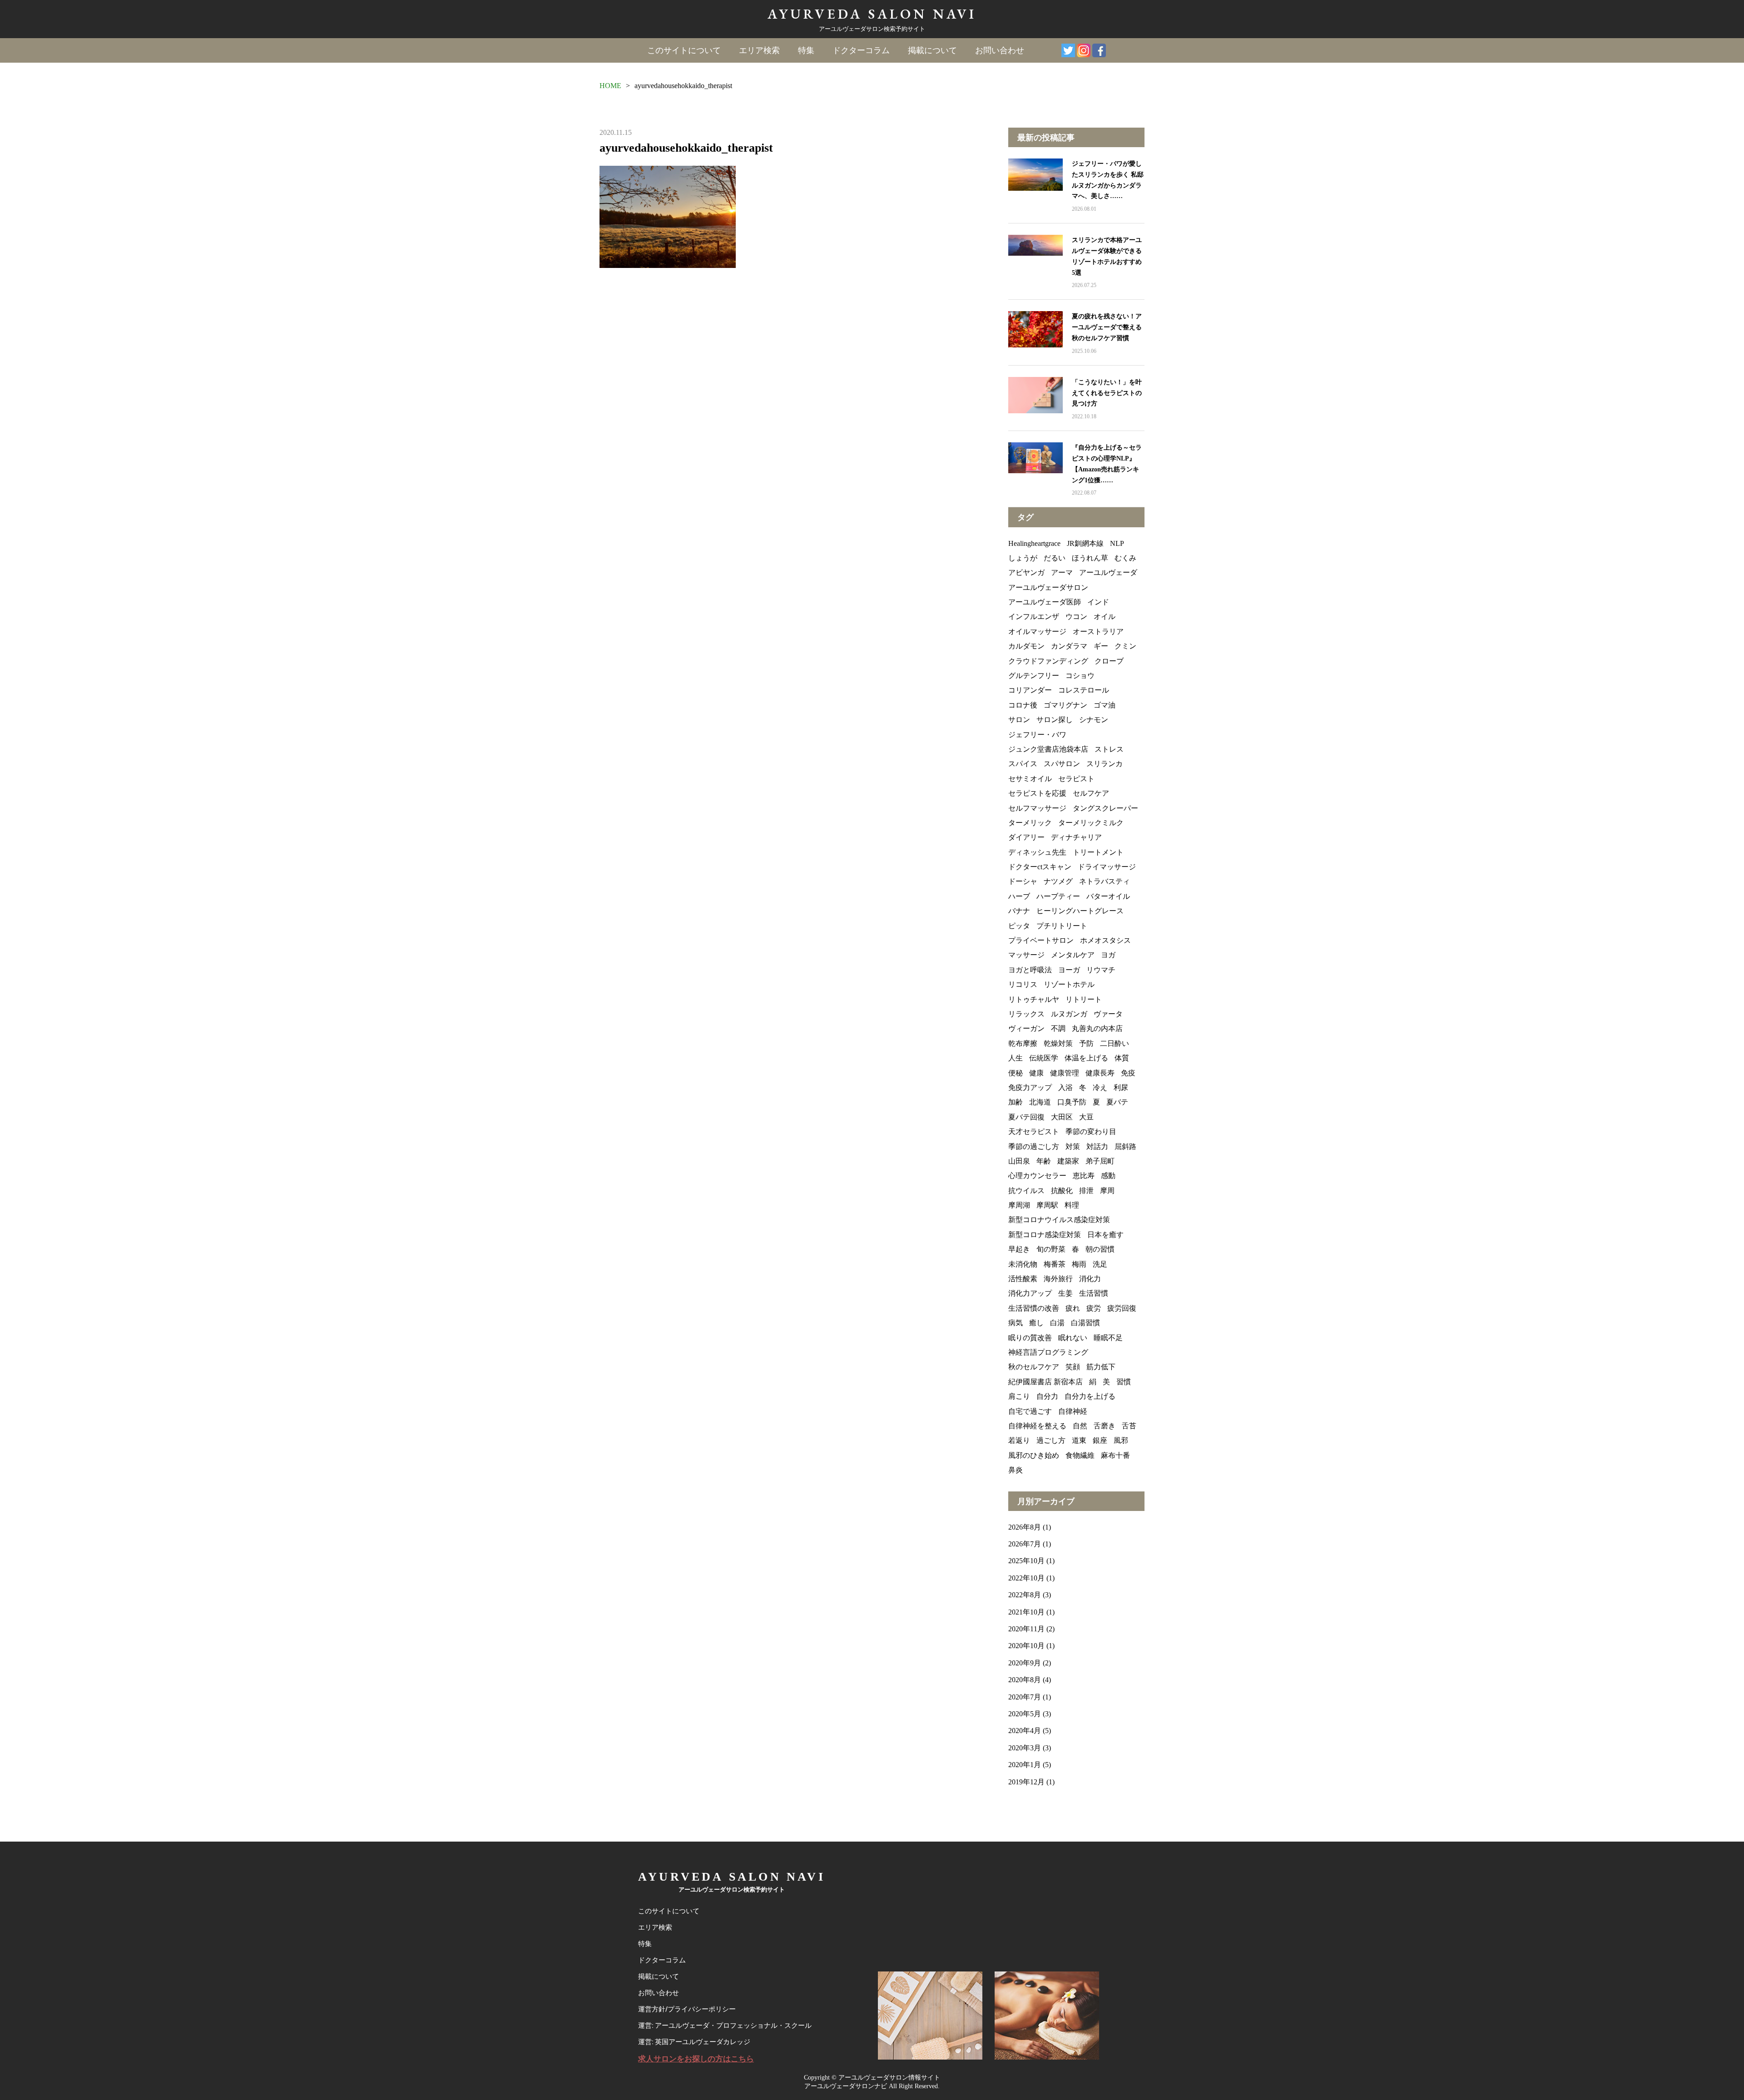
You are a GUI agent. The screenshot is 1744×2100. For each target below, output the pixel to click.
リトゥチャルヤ (1034, 999)
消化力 (1090, 1279)
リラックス (1026, 1014)
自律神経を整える (1037, 1426)
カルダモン (1026, 646)
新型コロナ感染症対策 (1045, 1235)
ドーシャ (1023, 881)
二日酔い (1115, 1043)
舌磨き (1105, 1426)
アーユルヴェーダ (1108, 572)
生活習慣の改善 (1034, 1308)
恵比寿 (1084, 1176)
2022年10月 (1026, 1578)
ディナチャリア (1076, 837)
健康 (1036, 1073)
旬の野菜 (1051, 1249)
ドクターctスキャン (1040, 867)
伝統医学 (1044, 1058)
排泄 (1086, 1191)
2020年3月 (1025, 1748)
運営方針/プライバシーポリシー (687, 2009)
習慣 (1124, 1382)
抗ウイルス (1026, 1191)
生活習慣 (1094, 1293)
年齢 (1044, 1161)
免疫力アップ (1030, 1087)
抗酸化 (1062, 1191)
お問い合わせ (1000, 50)
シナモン (1094, 720)
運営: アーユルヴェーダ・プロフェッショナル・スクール (725, 2026)
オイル (1105, 617)
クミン (1125, 646)
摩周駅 (1047, 1205)
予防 (1086, 1043)
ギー (1101, 646)
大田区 (1062, 1117)
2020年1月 (1025, 1765)
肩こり (1019, 1396)
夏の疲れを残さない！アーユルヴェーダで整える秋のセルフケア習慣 (1107, 327)
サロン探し (1055, 720)
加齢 (1016, 1102)
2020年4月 (1025, 1731)
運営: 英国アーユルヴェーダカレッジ (694, 2042)
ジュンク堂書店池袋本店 (1048, 749)
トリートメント (1098, 852)
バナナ (1019, 911)
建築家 (1068, 1161)
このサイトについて (684, 50)
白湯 (1057, 1323)
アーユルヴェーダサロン (1048, 587)
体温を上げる (1086, 1058)
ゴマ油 (1105, 705)
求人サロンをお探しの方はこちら (696, 2059)
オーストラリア (1098, 631)
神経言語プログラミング (1048, 1352)
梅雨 (1079, 1264)
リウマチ (1101, 970)
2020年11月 (1026, 1629)
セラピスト (1076, 779)
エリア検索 (759, 50)
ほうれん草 (1090, 558)
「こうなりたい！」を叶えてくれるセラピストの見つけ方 (1107, 393)
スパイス (1023, 764)
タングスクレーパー (1105, 808)
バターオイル (1108, 896)
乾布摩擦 (1023, 1043)
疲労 (1094, 1308)
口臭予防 (1072, 1102)
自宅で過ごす (1030, 1411)
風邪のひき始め (1034, 1455)
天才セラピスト (1034, 1132)
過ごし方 (1051, 1440)
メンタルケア (1073, 955)
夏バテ (1117, 1102)
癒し (1036, 1323)
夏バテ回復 (1026, 1117)
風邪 (1121, 1440)
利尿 (1121, 1087)
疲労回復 (1122, 1308)
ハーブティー (1058, 896)
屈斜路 (1125, 1147)
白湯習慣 (1085, 1323)
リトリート (1084, 999)
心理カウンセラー (1037, 1176)
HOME (610, 86)
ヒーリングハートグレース (1080, 911)
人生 (1016, 1058)
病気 (1016, 1323)
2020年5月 (1025, 1714)
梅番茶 (1055, 1264)
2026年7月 (1025, 1544)
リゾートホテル (1069, 984)
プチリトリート (1062, 926)
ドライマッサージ (1107, 867)
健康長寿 (1100, 1073)
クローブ (1109, 661)
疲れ (1073, 1308)
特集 (806, 50)
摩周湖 (1019, 1205)
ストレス (1109, 749)
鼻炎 (1016, 1470)
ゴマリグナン (1065, 705)
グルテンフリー (1034, 676)
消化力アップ (1030, 1293)
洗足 (1100, 1264)
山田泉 (1019, 1161)
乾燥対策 (1058, 1043)
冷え (1100, 1087)
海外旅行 (1058, 1279)
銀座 (1100, 1440)
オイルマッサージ (1037, 631)
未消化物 (1023, 1264)
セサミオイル (1030, 779)
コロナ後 (1023, 705)
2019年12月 (1026, 1782)
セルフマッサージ (1037, 808)
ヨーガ (1069, 970)
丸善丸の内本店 (1097, 1028)
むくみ (1125, 558)
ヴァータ (1108, 1014)
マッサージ (1026, 955)
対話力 (1097, 1147)
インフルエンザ (1034, 617)
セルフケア (1091, 793)
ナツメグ (1058, 881)
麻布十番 (1115, 1455)
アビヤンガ (1026, 572)
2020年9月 (1025, 1663)
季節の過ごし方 (1034, 1147)
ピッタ (1019, 926)
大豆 (1086, 1117)
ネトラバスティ (1105, 881)
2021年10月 (1026, 1612)
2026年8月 (1025, 1527)
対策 (1073, 1147)
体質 (1122, 1058)
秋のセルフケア (1034, 1367)
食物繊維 (1080, 1455)
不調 (1058, 1028)
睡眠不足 (1108, 1338)
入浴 (1065, 1087)
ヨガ (1108, 955)
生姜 (1065, 1293)
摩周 (1107, 1191)
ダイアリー (1026, 837)
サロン (1019, 720)
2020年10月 (1026, 1646)
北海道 (1040, 1102)
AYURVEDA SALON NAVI (872, 14)
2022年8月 (1025, 1595)
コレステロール (1084, 690)
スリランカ (1105, 764)
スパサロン (1062, 764)
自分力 (1047, 1396)
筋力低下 (1101, 1367)
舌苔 (1129, 1426)
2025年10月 (1026, 1561)
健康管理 (1065, 1073)
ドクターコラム (861, 50)
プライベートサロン (1041, 940)
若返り (1019, 1440)
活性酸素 (1023, 1279)
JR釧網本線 (1085, 543)
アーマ (1062, 572)
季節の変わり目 (1091, 1132)
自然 (1080, 1426)
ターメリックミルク (1091, 823)
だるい (1055, 558)
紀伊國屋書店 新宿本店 (1045, 1382)
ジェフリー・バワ (1037, 735)
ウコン (1076, 617)
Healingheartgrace (1034, 543)
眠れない (1073, 1338)
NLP (1117, 543)
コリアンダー (1030, 690)
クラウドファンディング (1048, 661)
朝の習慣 (1100, 1249)
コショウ (1080, 676)
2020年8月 (1025, 1680)
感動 (1108, 1176)
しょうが (1023, 558)
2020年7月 (1025, 1697)
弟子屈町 (1100, 1161)
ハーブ (1019, 896)
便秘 (1016, 1073)
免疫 (1128, 1073)
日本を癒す (1105, 1235)
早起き (1019, 1249)
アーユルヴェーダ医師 (1045, 602)
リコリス (1023, 984)
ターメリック (1030, 823)
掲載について (932, 50)
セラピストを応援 (1037, 793)
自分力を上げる (1090, 1396)
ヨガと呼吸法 (1030, 970)
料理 (1072, 1205)
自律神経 (1073, 1411)
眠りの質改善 (1030, 1338)
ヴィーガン (1026, 1028)
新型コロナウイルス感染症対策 (1059, 1220)
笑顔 (1073, 1367)
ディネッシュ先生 (1037, 852)
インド (1098, 602)
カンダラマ (1069, 646)
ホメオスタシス (1105, 940)
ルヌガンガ (1069, 1014)
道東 (1079, 1440)
